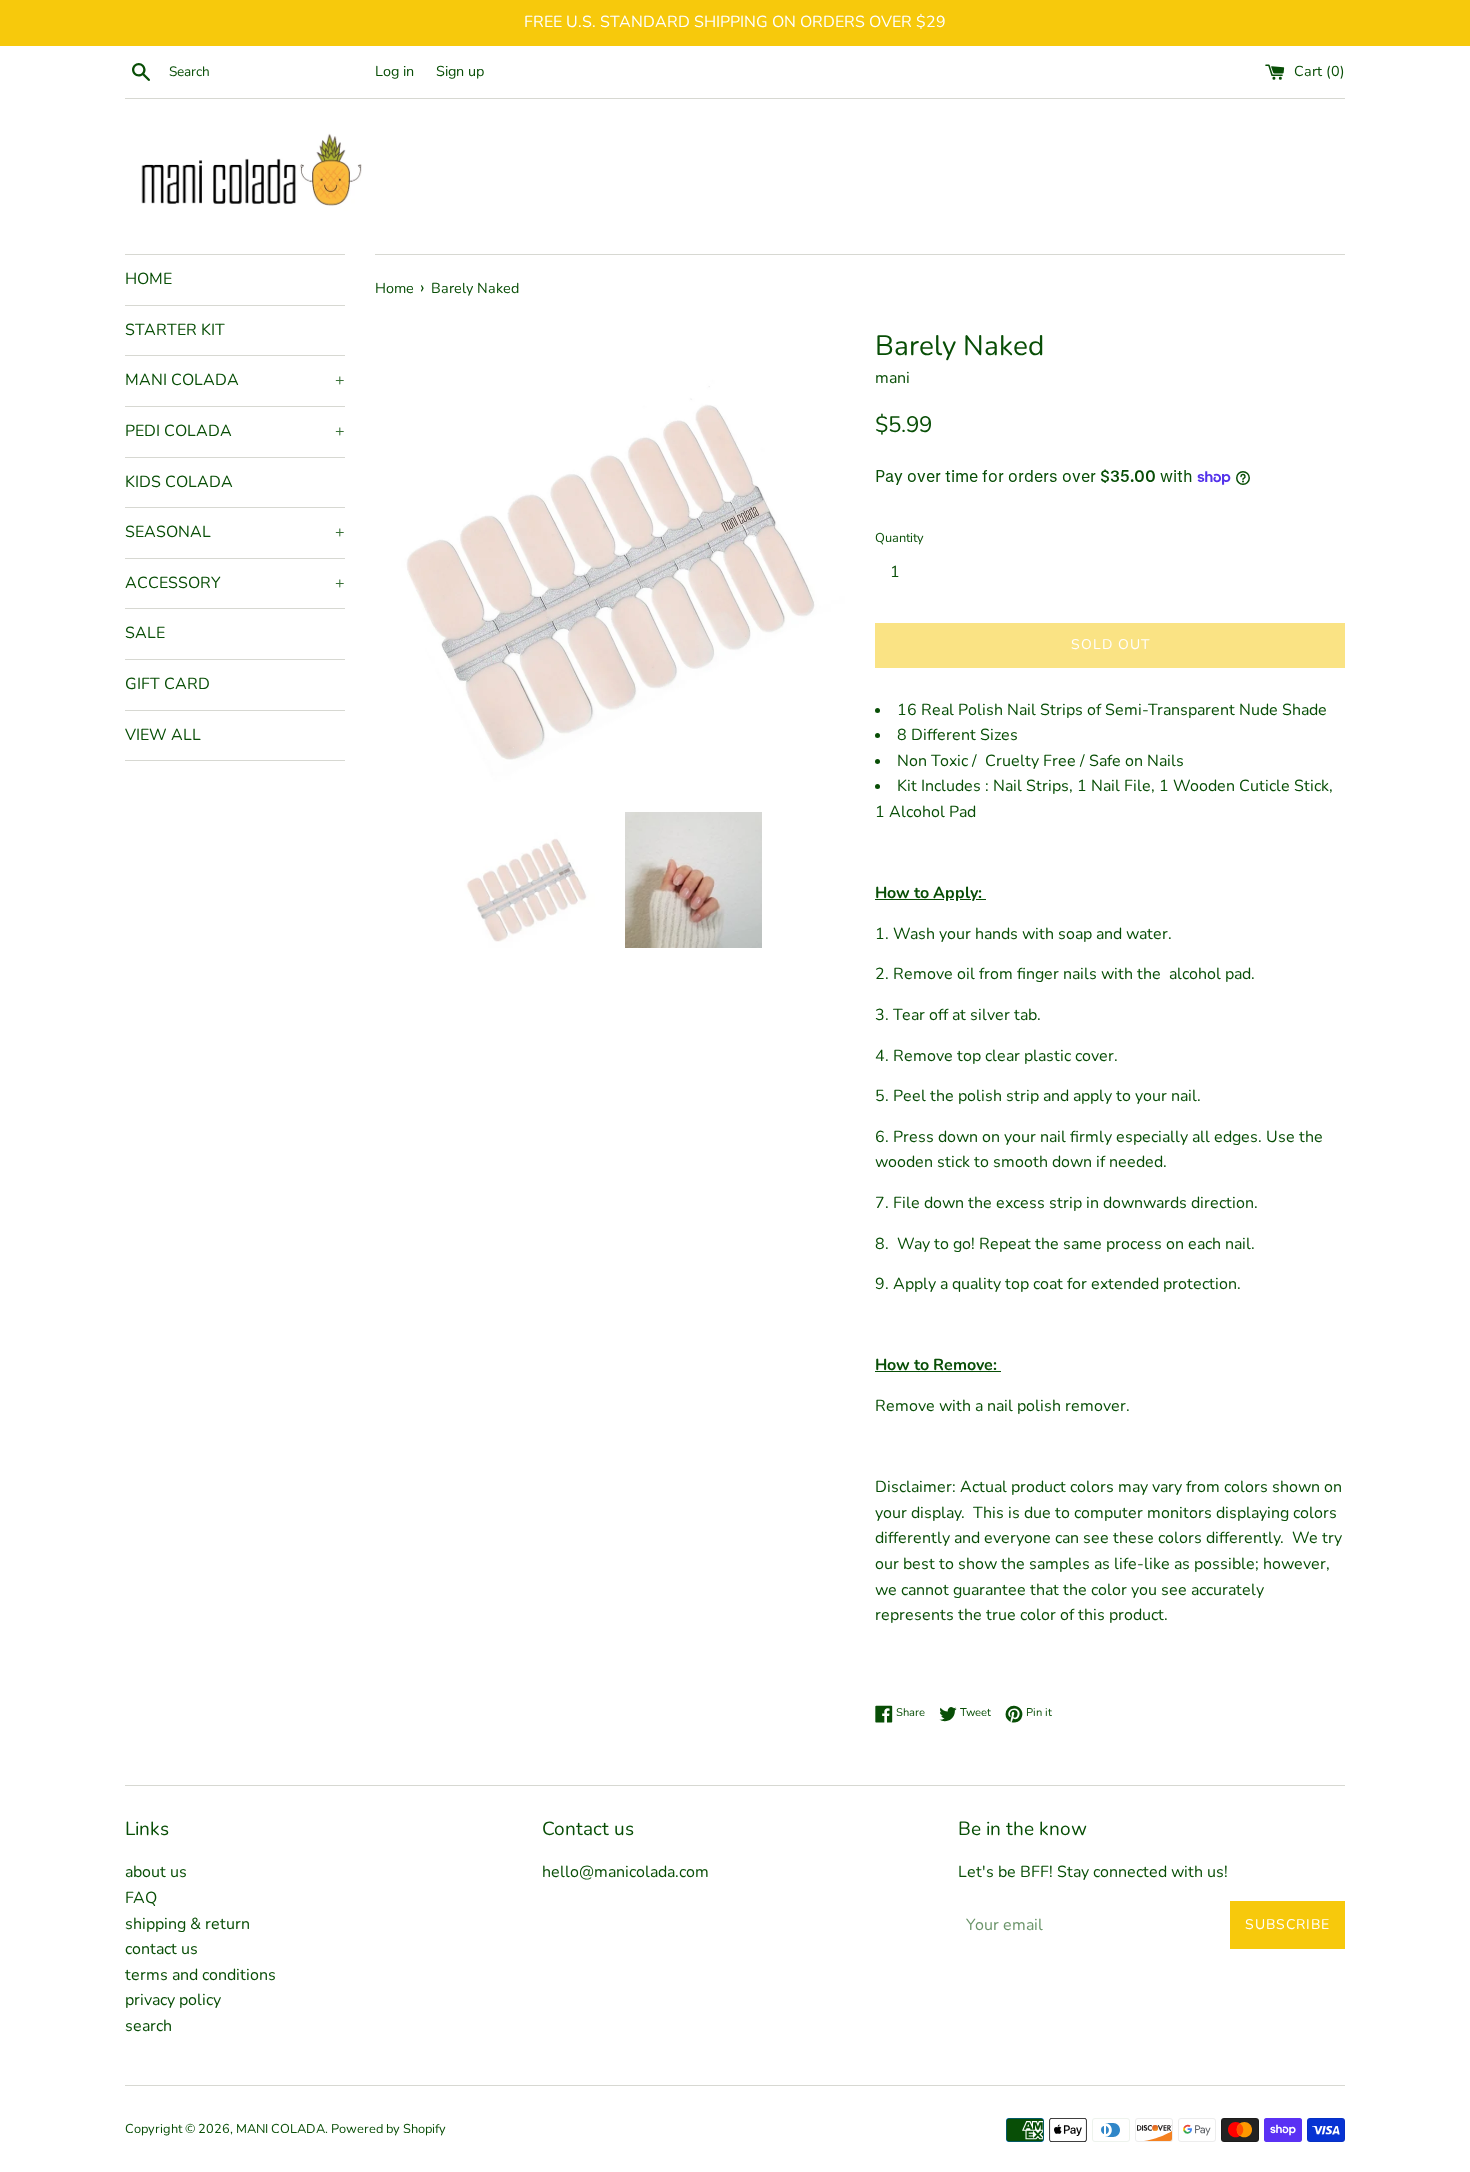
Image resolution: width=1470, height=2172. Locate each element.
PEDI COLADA (235, 431)
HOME (148, 279)
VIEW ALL (163, 735)
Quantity (899, 538)
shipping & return (187, 1924)
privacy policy (173, 2000)
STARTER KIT (175, 330)
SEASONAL (235, 532)
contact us (161, 1949)
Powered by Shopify (388, 2129)
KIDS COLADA (179, 482)
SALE (145, 633)
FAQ (141, 1898)
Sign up (460, 71)
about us (156, 1872)
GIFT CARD (167, 684)
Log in (394, 71)
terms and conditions (200, 1975)
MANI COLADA (235, 380)
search (148, 2026)
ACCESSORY (235, 583)
